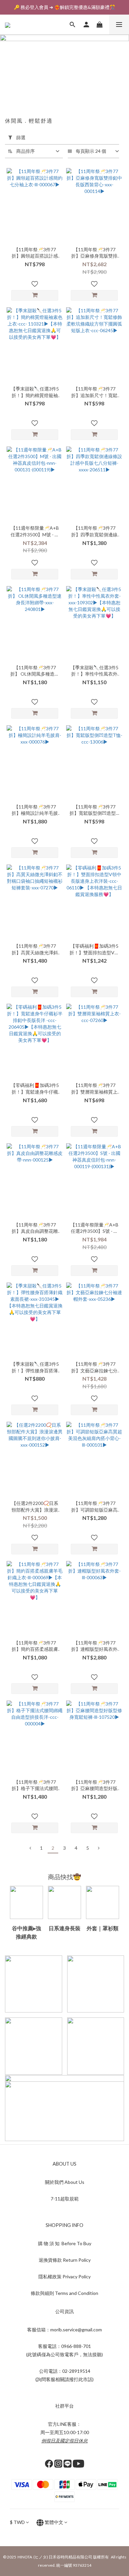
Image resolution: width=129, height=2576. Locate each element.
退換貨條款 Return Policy (65, 2260)
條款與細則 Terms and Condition (64, 2293)
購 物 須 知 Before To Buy (65, 2243)
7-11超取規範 (65, 2199)
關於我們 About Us (65, 2182)
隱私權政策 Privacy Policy (64, 2276)
